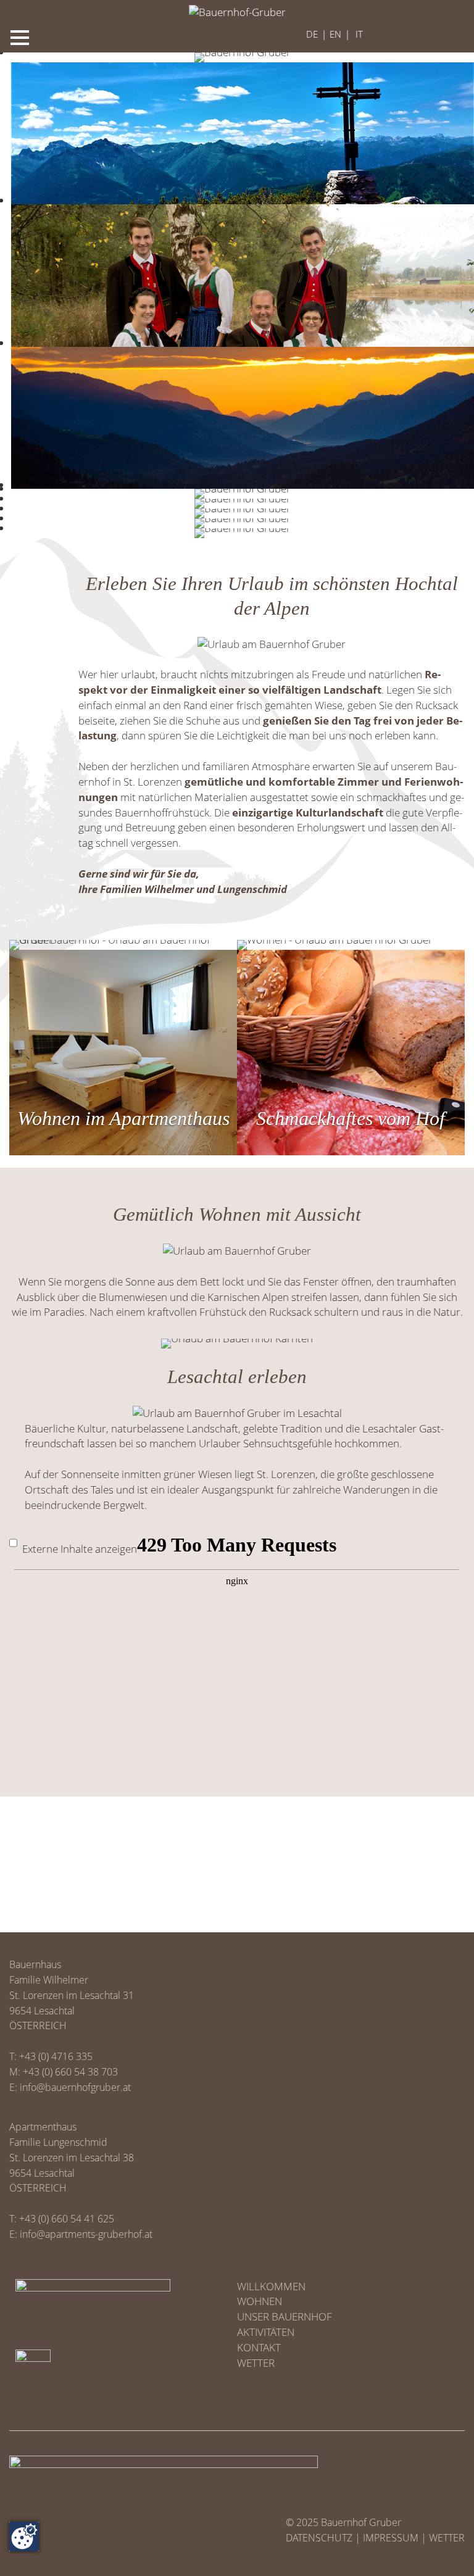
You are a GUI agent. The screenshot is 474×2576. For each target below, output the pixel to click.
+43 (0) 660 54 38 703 (70, 2072)
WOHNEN (260, 2301)
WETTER (256, 2363)
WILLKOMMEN (271, 2286)
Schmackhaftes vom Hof (351, 1119)
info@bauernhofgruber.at (75, 2087)
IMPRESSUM (391, 2538)
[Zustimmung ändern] (24, 2537)
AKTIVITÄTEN (266, 2332)
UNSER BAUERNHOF (285, 2316)
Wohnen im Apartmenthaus (123, 1119)
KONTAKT (259, 2347)
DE (312, 34)
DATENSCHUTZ (319, 2538)
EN (335, 34)
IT (359, 34)
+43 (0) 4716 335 (56, 2056)
